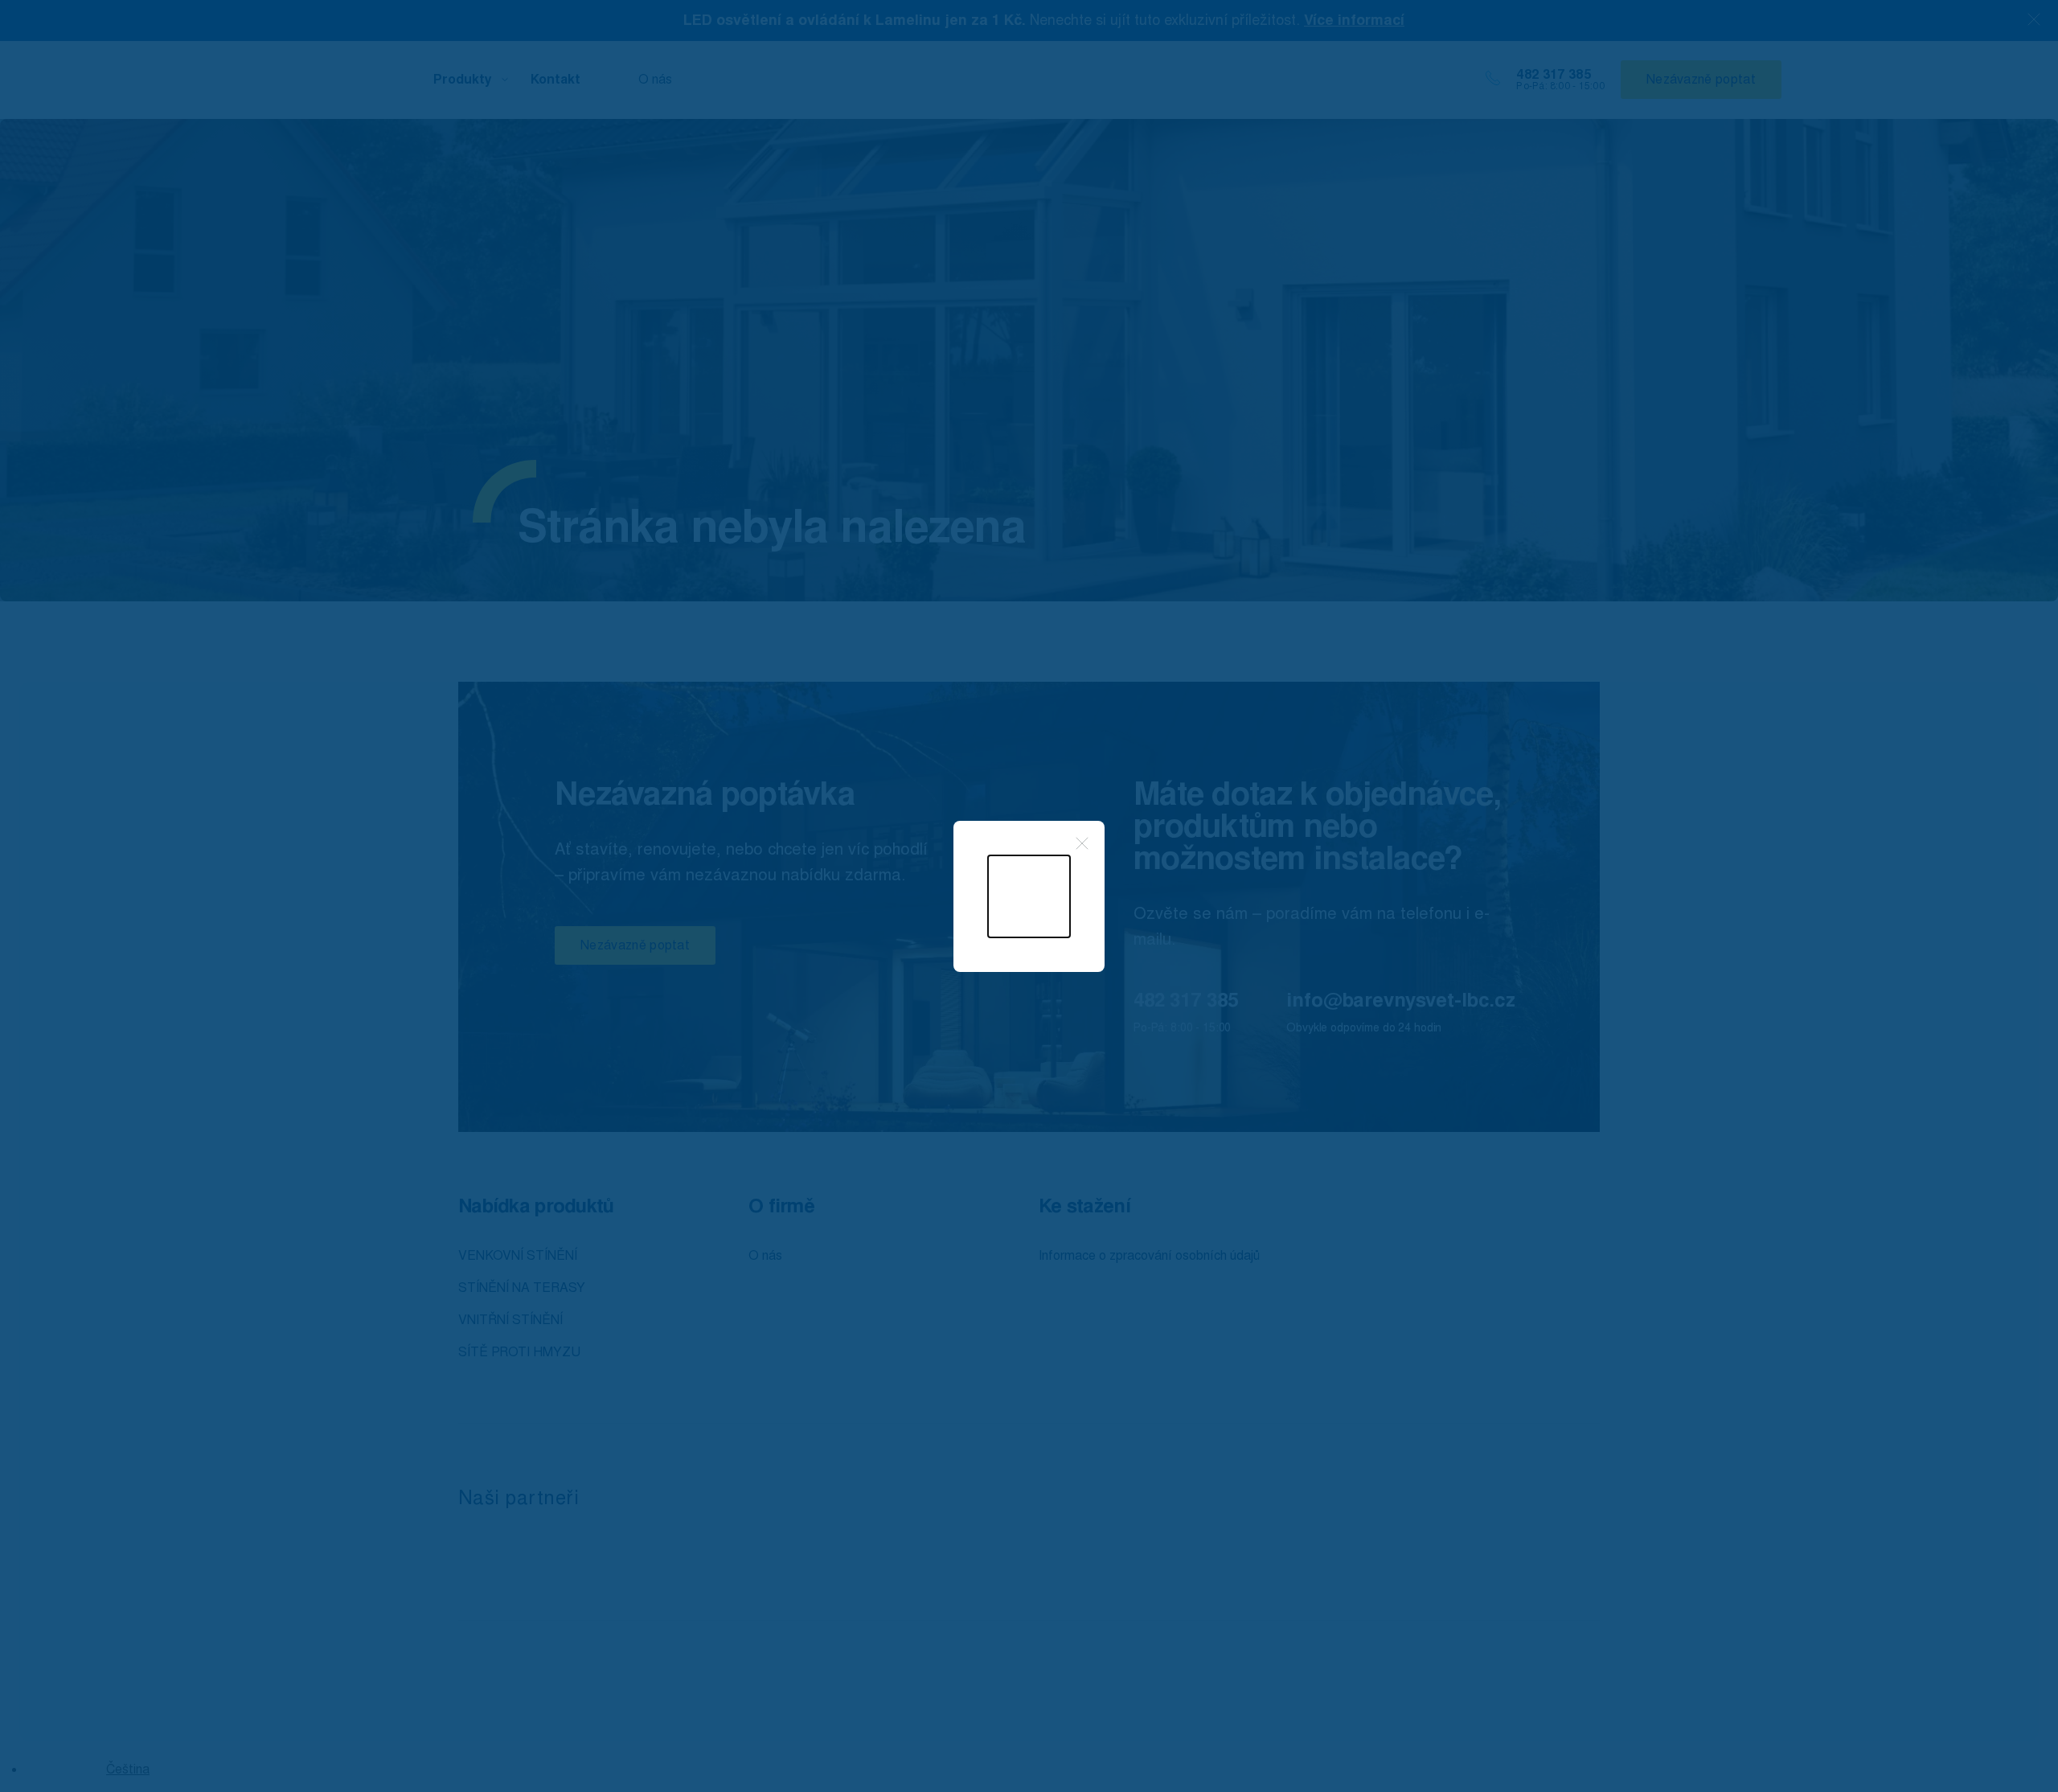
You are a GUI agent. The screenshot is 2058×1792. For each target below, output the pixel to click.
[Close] (1082, 843)
